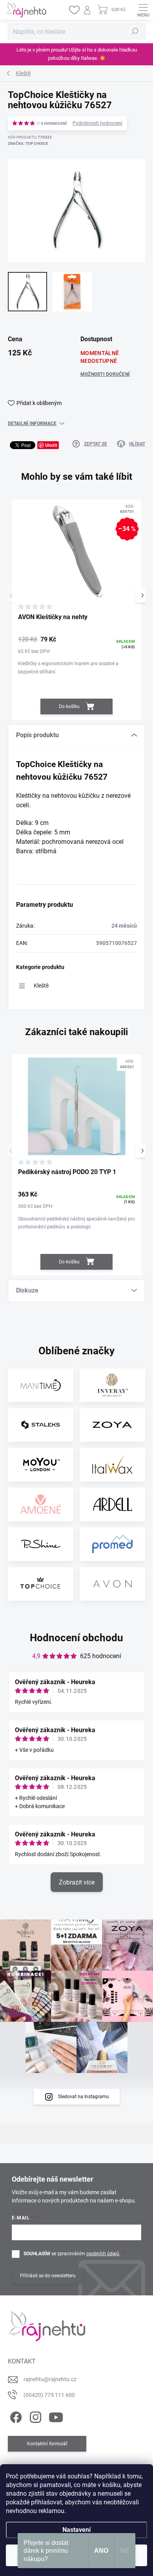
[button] (142, 595)
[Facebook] (15, 2416)
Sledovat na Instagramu (84, 2097)
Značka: (28, 143)
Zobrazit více (77, 1882)
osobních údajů (103, 2254)
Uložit (51, 445)
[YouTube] (56, 2416)
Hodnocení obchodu (76, 1638)
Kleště (41, 986)
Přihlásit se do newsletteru (48, 2276)
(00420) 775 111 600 (49, 2395)
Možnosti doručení (105, 374)
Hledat (135, 31)
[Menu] (143, 10)
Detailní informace (32, 423)
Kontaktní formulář (47, 2444)
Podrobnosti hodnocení (97, 123)
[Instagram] (34, 2416)
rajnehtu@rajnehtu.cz (50, 2379)
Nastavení (76, 2530)
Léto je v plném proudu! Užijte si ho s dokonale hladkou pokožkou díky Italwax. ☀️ (77, 54)
